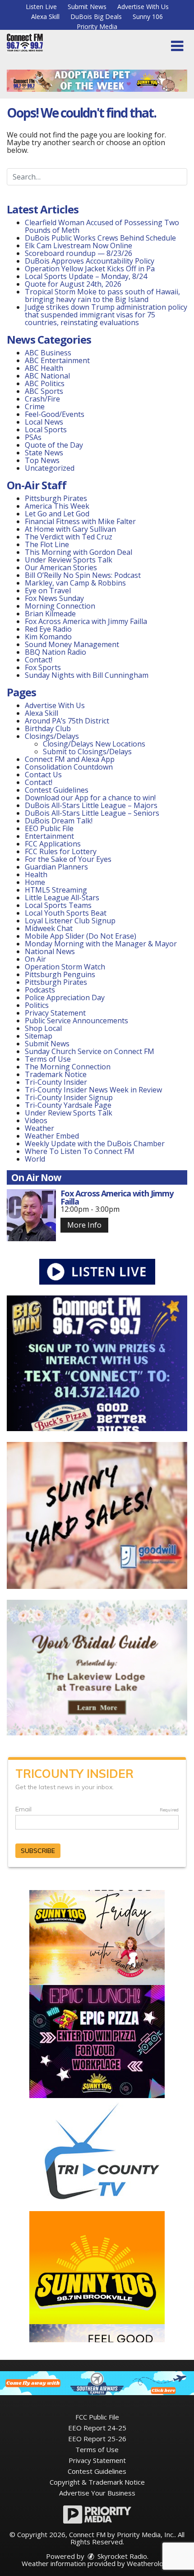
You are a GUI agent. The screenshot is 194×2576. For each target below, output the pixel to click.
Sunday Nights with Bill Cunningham (87, 675)
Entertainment (49, 836)
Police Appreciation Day (65, 997)
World (35, 1159)
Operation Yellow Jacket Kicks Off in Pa (90, 269)
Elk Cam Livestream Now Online (79, 246)
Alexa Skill (45, 17)
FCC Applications (53, 844)
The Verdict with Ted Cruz (69, 537)
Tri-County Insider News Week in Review (93, 1090)
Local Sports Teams (58, 905)
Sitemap (39, 1036)
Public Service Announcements (76, 1021)
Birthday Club (48, 728)
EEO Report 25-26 (97, 2439)
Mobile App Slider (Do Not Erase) (81, 936)
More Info (84, 1225)
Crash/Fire (42, 399)
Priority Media (97, 26)
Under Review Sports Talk (69, 560)
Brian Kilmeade (50, 614)
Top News (42, 460)
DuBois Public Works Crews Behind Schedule (100, 238)
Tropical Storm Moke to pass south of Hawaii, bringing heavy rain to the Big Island (102, 295)
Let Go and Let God (57, 514)
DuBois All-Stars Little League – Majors (91, 805)
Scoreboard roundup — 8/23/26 (79, 253)
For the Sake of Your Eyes (68, 859)
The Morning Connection (68, 1067)
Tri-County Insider (56, 1082)
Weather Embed (52, 1136)
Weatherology (149, 2563)
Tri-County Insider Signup (69, 1097)
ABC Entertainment (57, 360)
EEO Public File (49, 828)
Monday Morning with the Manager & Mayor (101, 944)
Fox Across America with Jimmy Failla (86, 621)
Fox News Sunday (54, 598)
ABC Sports (44, 391)
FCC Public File (97, 2417)
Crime (35, 406)
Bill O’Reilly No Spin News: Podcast (83, 575)
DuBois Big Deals (96, 17)
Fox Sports (43, 667)
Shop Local (43, 1028)
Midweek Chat (49, 928)
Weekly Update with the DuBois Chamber (95, 1144)
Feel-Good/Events (55, 414)
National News (50, 951)
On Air (35, 959)
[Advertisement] (97, 81)
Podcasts (40, 990)
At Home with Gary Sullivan (70, 529)
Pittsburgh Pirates (56, 498)
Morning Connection (60, 606)
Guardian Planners (56, 867)
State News (44, 453)
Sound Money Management (72, 644)
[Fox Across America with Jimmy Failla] (31, 1215)
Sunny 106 (148, 17)
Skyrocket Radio (121, 2556)
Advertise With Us (143, 7)
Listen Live (41, 7)
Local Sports (46, 430)
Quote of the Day (54, 445)
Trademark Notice (56, 1074)
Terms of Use (48, 1059)
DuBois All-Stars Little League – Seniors (92, 813)
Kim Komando (48, 637)
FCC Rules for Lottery (61, 851)
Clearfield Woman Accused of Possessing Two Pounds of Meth (102, 226)
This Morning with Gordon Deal (79, 552)
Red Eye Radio (48, 629)
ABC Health (44, 368)
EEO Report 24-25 (97, 2428)
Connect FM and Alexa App (70, 759)
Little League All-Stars (62, 898)
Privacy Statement (55, 1013)
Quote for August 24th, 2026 (73, 284)
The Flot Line (47, 544)
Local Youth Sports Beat (66, 913)
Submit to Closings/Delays (87, 752)
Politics (37, 1005)
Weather (39, 1128)
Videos (36, 1120)
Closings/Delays (52, 736)
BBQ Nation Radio (55, 652)
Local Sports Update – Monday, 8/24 (86, 276)
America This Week (57, 506)
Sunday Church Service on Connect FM (90, 1051)
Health (36, 874)
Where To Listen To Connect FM (80, 1151)
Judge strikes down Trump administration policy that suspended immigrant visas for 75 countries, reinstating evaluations (106, 315)
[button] (177, 46)
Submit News (87, 7)
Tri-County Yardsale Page (68, 1105)
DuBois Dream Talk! (59, 821)
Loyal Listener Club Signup (70, 921)
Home (35, 882)
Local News (44, 422)
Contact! (39, 660)
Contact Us (43, 775)
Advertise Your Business (97, 2493)
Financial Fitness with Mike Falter (80, 521)
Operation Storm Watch (65, 967)
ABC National (47, 376)
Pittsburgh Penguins (60, 974)
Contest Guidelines (57, 790)
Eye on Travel (48, 591)
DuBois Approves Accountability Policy (90, 261)
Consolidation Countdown (69, 767)
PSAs (33, 437)
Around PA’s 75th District (67, 721)
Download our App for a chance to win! (90, 798)
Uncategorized (50, 468)
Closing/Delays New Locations (94, 744)
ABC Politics (45, 383)
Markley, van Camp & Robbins (75, 583)
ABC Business (48, 353)
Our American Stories (61, 567)
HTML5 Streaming (56, 890)
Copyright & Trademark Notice (97, 2482)
